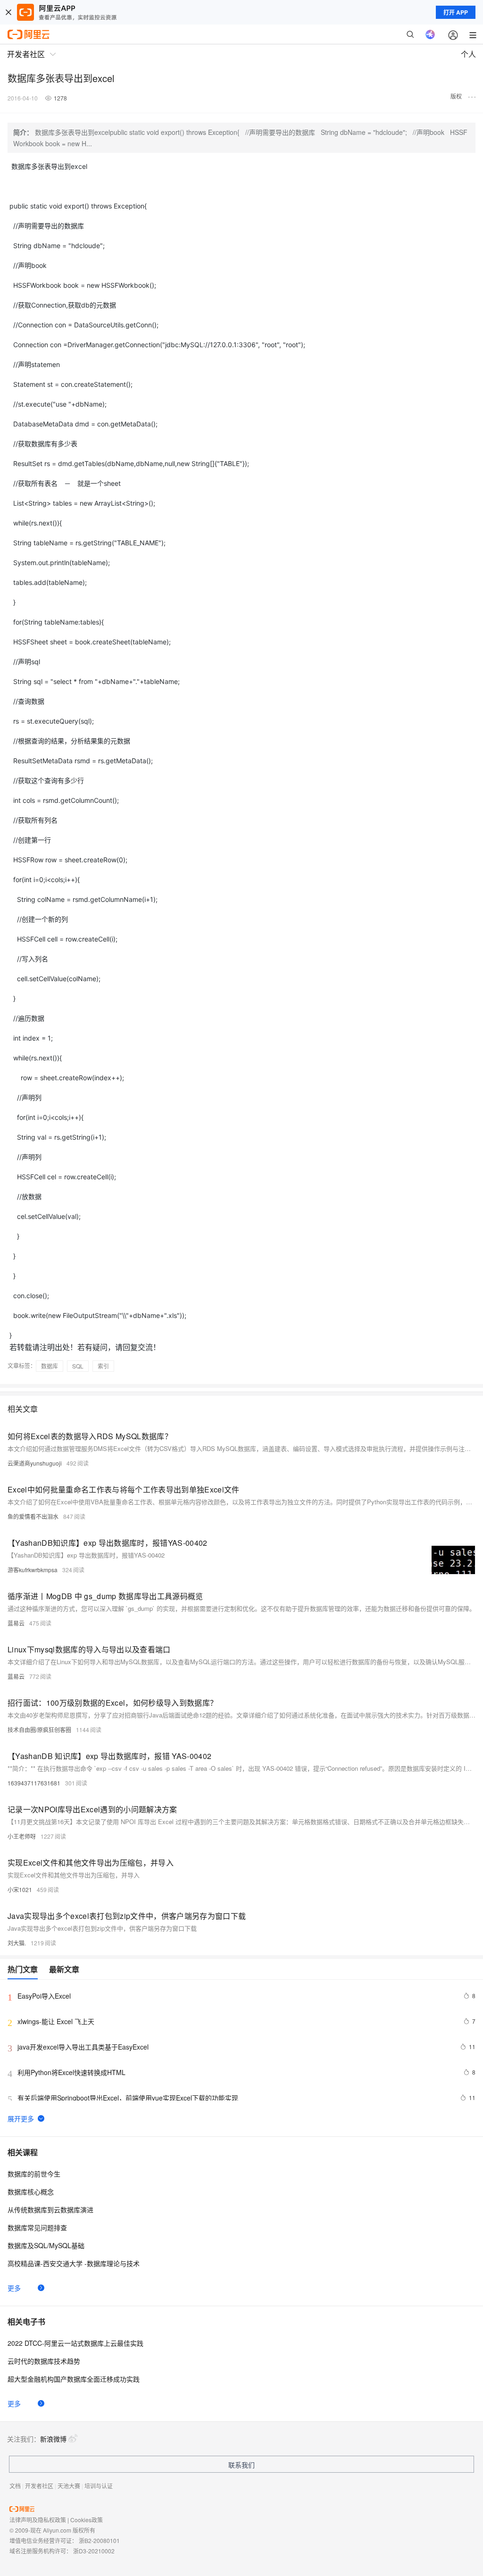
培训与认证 (99, 2486)
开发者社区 (39, 2486)
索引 (103, 1366)
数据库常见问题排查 (37, 2227)
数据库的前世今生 (34, 2174)
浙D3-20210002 (94, 2551)
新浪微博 (53, 2439)
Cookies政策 (87, 2520)
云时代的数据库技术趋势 (44, 2361)
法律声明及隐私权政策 (38, 2520)
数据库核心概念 (31, 2192)
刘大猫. (17, 1943)
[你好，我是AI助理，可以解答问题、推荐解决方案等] (430, 34)
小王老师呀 (22, 1836)
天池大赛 (69, 2486)
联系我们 (241, 2465)
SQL (78, 1366)
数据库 (50, 1366)
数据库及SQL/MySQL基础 (46, 2245)
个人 (468, 54)
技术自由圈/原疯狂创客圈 (39, 1730)
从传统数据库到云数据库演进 (50, 2209)
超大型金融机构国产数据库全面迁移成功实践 (74, 2379)
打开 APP (456, 12)
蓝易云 (16, 1623)
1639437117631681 (34, 1783)
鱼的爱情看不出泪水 (33, 1516)
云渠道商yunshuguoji (35, 1463)
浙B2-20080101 (99, 2540)
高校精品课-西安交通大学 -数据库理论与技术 (74, 2263)
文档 (15, 2486)
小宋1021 (20, 1889)
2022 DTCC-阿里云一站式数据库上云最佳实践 (75, 2343)
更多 (14, 2288)
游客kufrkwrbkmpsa (33, 1570)
